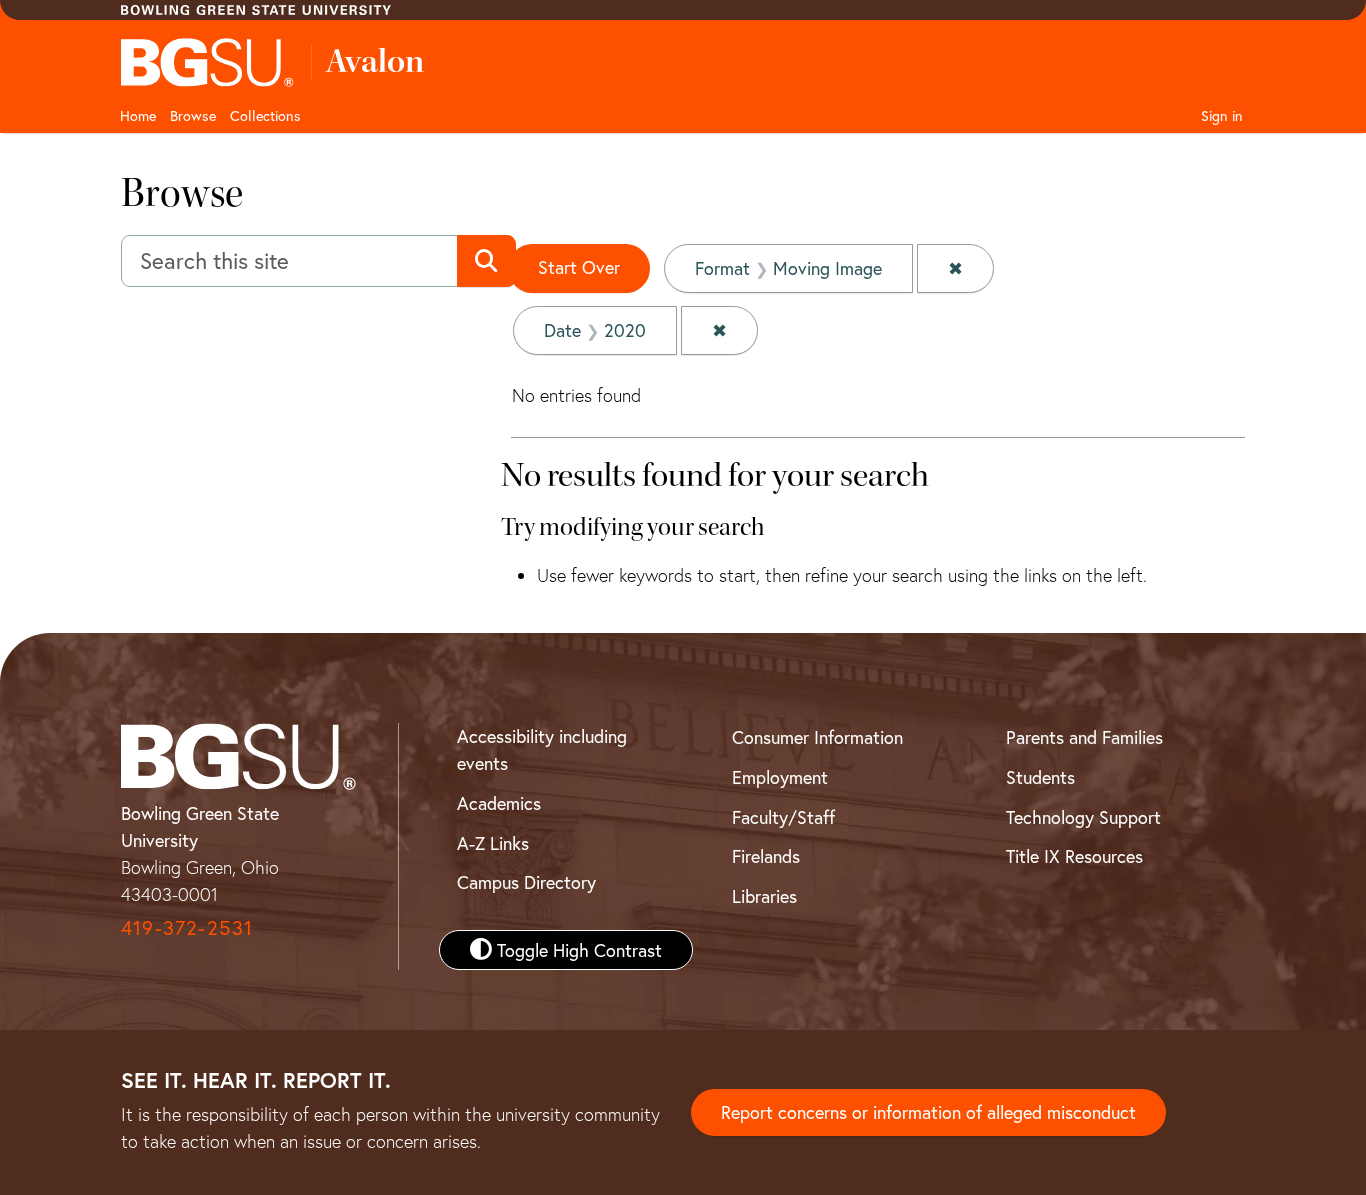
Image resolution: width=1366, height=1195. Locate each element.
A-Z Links (493, 843)
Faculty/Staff (783, 817)
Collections (265, 115)
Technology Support (1083, 817)
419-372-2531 (187, 927)
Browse (193, 115)
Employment (780, 777)
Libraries (764, 896)
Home (138, 115)
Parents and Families (1084, 737)
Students (1040, 777)
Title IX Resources (1074, 856)
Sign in (1222, 115)
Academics (499, 803)
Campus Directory (526, 882)
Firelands (766, 856)
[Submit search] (486, 261)
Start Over (579, 267)
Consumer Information (817, 737)
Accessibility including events (542, 749)
